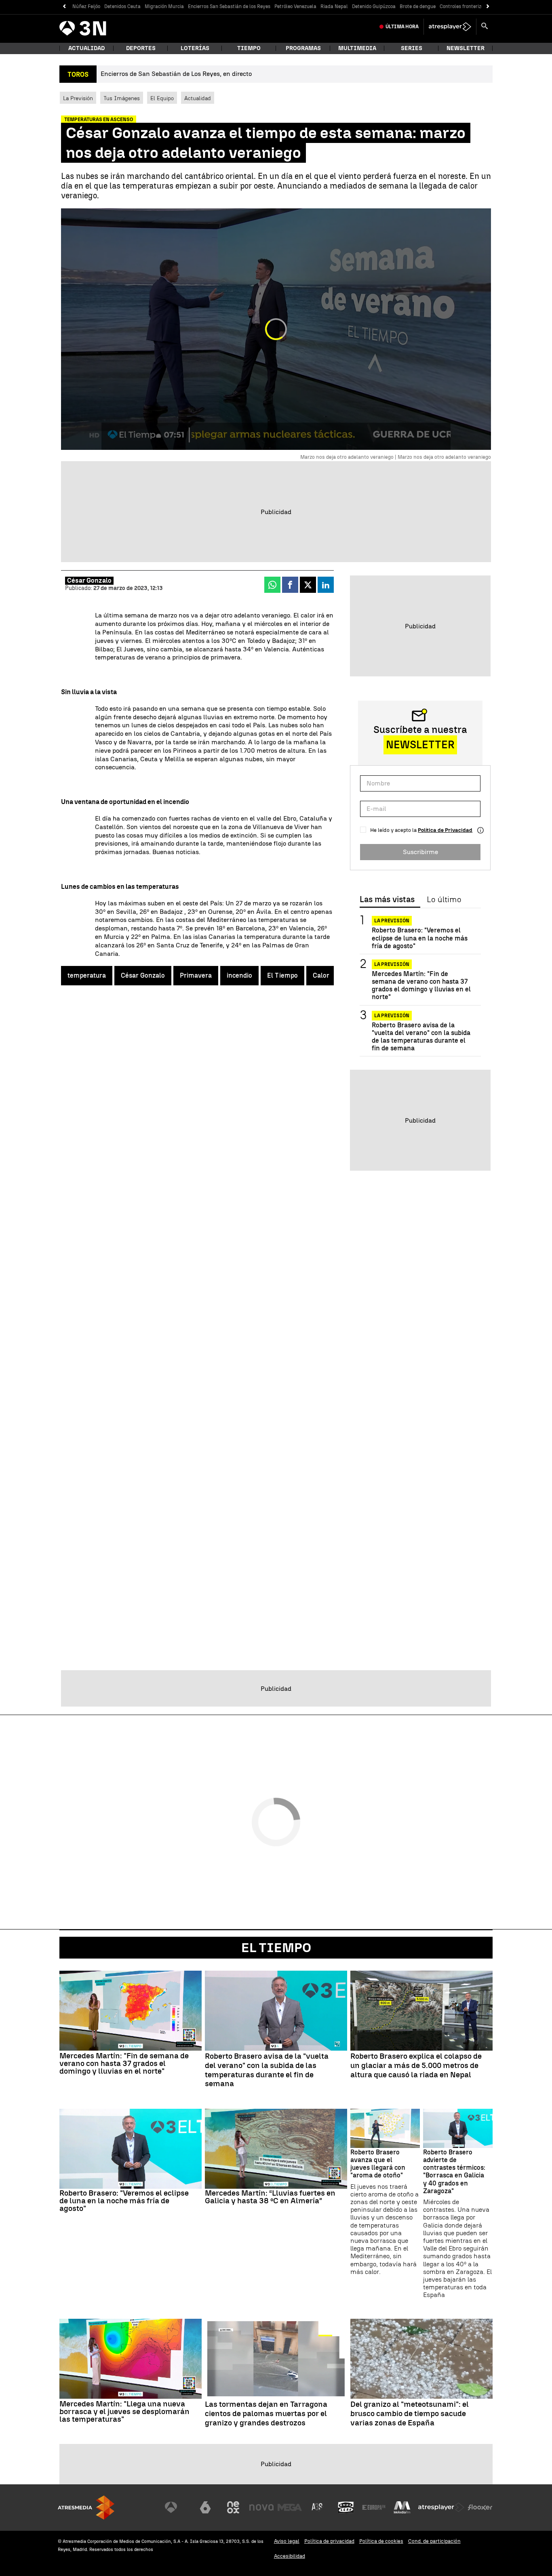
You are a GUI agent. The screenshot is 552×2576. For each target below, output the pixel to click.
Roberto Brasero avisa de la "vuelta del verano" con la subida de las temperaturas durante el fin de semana (421, 1036)
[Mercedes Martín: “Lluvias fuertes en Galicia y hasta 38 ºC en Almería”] (276, 2149)
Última (402, 27)
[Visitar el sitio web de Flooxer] (480, 2507)
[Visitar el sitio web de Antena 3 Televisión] (177, 2507)
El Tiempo (282, 975)
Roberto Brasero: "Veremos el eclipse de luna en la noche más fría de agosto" (420, 938)
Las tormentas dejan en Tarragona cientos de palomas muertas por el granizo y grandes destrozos (266, 2414)
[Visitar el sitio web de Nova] (261, 2507)
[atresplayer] (450, 27)
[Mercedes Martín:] (131, 2011)
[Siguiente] (488, 7)
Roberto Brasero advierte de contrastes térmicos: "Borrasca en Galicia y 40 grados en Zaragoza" (454, 2172)
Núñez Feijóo (86, 6)
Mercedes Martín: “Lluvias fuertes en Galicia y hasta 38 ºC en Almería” (270, 2197)
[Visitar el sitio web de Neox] (233, 2507)
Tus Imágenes (122, 98)
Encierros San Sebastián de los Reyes (229, 6)
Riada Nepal (334, 6)
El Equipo (162, 98)
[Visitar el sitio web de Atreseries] (318, 2507)
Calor (321, 975)
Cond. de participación (434, 2541)
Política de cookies (381, 2541)
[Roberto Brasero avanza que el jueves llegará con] (385, 2128)
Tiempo (249, 48)
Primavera (196, 975)
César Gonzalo (89, 580)
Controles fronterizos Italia (470, 6)
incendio (239, 975)
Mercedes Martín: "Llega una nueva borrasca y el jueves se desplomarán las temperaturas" (124, 2411)
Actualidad (198, 98)
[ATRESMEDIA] (86, 2508)
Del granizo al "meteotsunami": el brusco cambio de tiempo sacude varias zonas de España (410, 2414)
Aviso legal (287, 2541)
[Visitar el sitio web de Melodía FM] (402, 2507)
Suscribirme (420, 852)
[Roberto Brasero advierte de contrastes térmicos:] (458, 2128)
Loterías (195, 48)
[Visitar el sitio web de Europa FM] (374, 2507)
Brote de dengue (418, 6)
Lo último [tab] (444, 900)
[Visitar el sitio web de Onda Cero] (346, 2507)
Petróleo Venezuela (295, 6)
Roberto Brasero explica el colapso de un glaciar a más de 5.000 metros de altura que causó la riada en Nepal (416, 2066)
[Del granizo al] (421, 2359)
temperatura (87, 975)
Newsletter (466, 48)
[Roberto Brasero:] (131, 2149)
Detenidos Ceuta (122, 6)
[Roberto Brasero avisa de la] (276, 2011)
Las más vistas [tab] (387, 900)
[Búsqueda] (485, 27)
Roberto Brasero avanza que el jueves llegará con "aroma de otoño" (378, 2164)
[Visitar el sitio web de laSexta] (205, 2507)
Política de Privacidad (445, 830)
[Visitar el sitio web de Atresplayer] (441, 2507)
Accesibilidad (290, 2556)
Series (412, 48)
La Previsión (78, 98)
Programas (303, 48)
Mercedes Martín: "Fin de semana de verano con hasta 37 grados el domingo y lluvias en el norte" (421, 986)
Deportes (141, 48)
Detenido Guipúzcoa (374, 6)
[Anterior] (64, 7)
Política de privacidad (329, 2541)
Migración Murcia (164, 6)
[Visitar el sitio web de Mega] (290, 2507)
